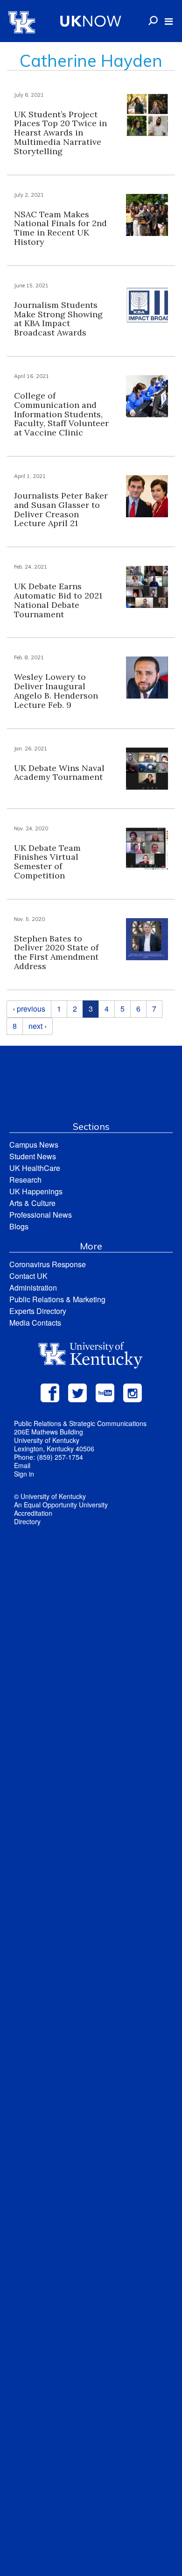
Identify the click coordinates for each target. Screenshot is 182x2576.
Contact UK (28, 1276)
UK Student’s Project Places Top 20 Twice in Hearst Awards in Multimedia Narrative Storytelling (60, 133)
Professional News (41, 1215)
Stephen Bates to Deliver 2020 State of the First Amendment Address (56, 952)
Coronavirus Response (48, 1264)
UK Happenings (36, 1191)
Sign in (24, 1474)
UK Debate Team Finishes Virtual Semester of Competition (47, 862)
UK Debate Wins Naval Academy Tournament (59, 773)
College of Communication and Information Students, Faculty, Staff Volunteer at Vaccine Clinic (61, 414)
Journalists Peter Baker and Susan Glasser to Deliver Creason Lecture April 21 (61, 509)
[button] (169, 21)
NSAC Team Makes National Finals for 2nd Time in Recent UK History (60, 228)
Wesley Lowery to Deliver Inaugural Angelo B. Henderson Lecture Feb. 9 (56, 691)
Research (25, 1180)
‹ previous (29, 1009)
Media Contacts (35, 1323)
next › (38, 1026)
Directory (27, 1521)
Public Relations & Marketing (57, 1299)
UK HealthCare (35, 1168)
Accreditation (33, 1513)
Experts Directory (38, 1311)
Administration (33, 1288)
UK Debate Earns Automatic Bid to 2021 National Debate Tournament (58, 600)
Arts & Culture (32, 1203)
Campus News (34, 1145)
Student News (33, 1156)
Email (22, 1465)
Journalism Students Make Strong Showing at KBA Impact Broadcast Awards (58, 319)
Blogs (19, 1226)
